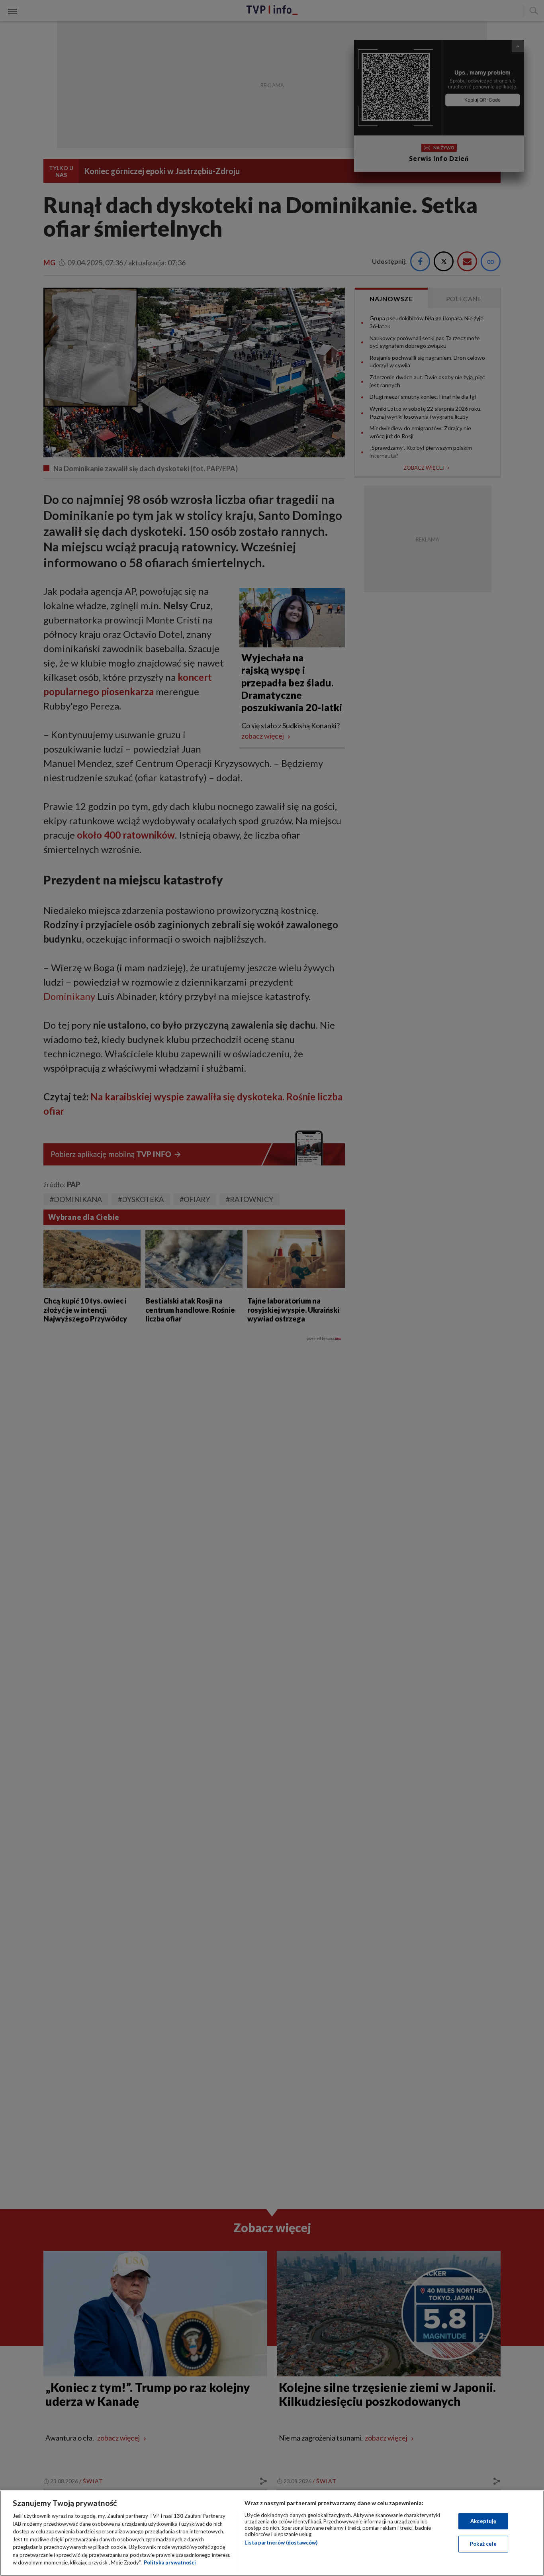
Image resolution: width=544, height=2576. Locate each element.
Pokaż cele (483, 2544)
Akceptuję (483, 2521)
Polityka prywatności (170, 2562)
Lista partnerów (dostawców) (281, 2543)
